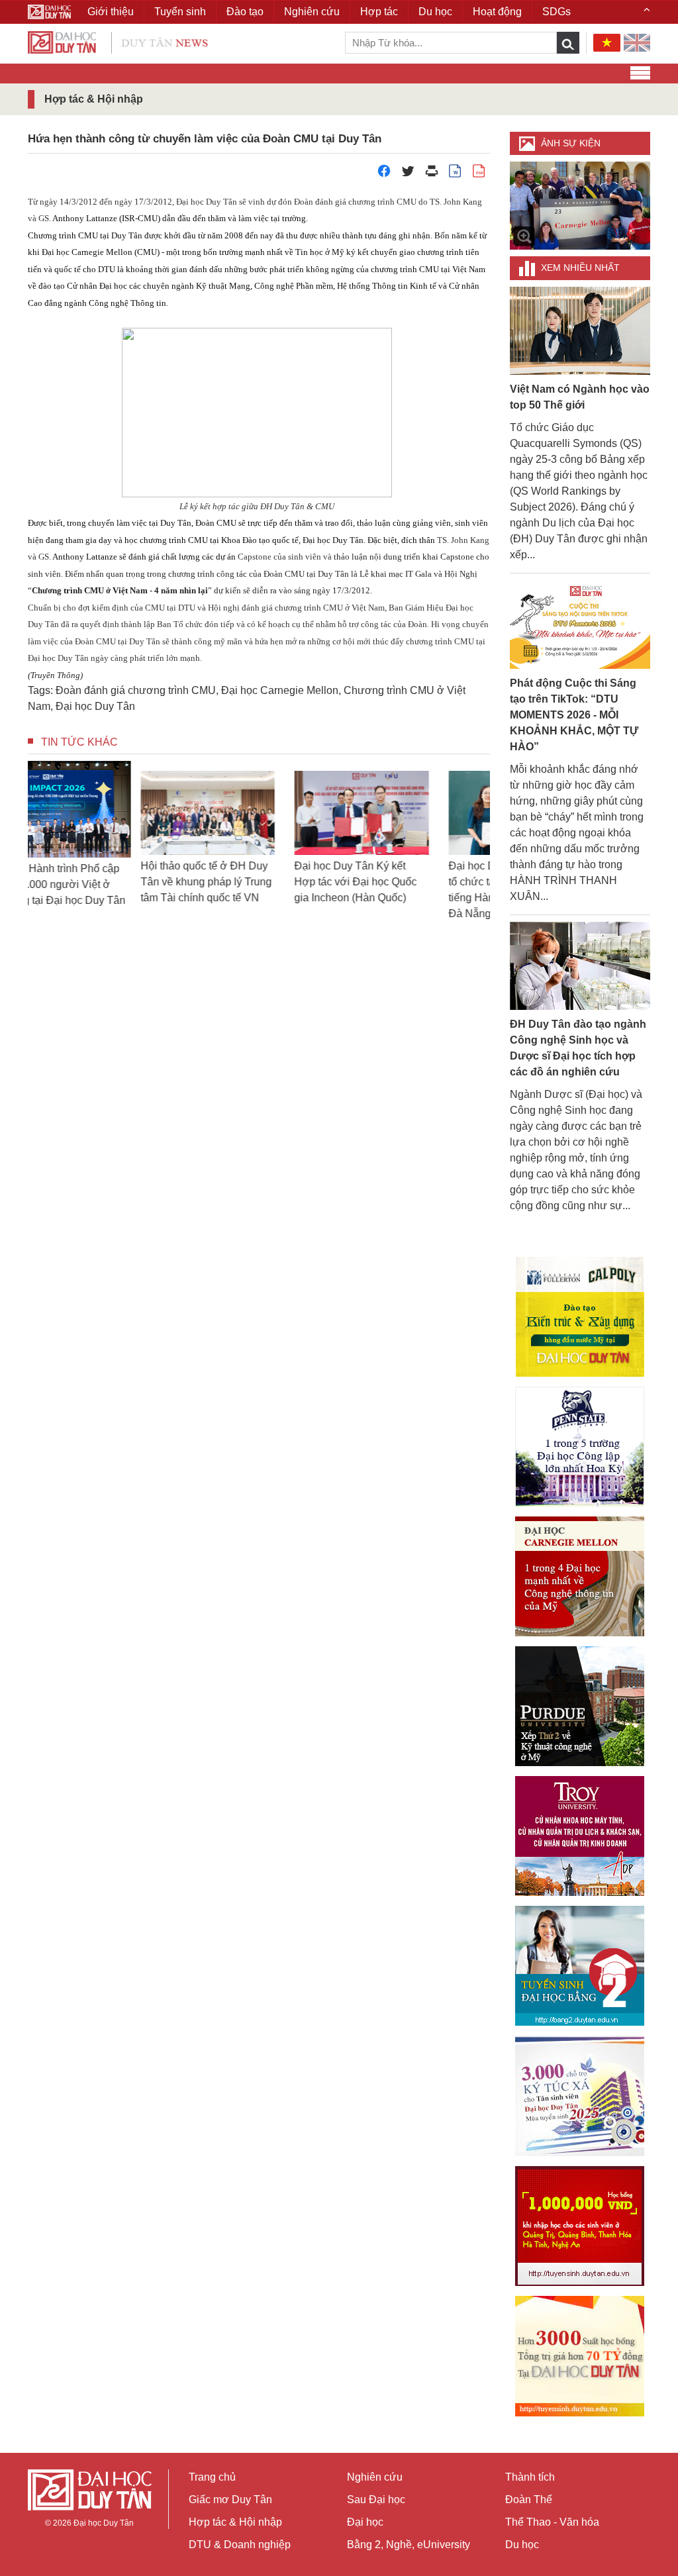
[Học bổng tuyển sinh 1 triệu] (580, 2226)
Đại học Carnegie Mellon (280, 690)
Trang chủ (212, 2477)
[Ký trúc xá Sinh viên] (580, 2096)
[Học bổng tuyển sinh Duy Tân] (580, 2356)
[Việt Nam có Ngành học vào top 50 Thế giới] (580, 330)
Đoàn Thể (529, 2500)
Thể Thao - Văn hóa (552, 2522)
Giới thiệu (111, 12)
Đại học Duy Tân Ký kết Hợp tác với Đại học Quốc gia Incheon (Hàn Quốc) (253, 882)
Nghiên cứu (375, 2477)
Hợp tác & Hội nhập (235, 2522)
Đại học (365, 2522)
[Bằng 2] (580, 1966)
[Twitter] (408, 174)
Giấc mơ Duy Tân (230, 2500)
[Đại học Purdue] (580, 1706)
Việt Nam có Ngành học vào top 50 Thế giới (580, 397)
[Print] (432, 174)
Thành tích (530, 2477)
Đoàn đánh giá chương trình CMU (136, 690)
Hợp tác (379, 12)
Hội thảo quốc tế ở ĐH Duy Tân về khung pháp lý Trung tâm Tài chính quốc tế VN (104, 882)
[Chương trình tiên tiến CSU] (580, 1317)
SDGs (557, 12)
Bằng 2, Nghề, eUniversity (409, 2545)
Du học (522, 2545)
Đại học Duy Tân (95, 706)
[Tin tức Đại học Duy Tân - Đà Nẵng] (118, 41)
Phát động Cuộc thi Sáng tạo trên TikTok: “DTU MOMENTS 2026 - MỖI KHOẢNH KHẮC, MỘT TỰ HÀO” (574, 715)
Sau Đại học (376, 2500)
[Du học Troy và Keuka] (580, 1836)
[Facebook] (384, 174)
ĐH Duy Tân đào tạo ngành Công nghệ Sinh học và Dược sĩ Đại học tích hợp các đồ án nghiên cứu (578, 1048)
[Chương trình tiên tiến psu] (580, 1447)
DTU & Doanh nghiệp (240, 2545)
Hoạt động (497, 12)
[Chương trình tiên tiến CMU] (580, 1576)
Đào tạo (245, 12)
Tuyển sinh (180, 12)
